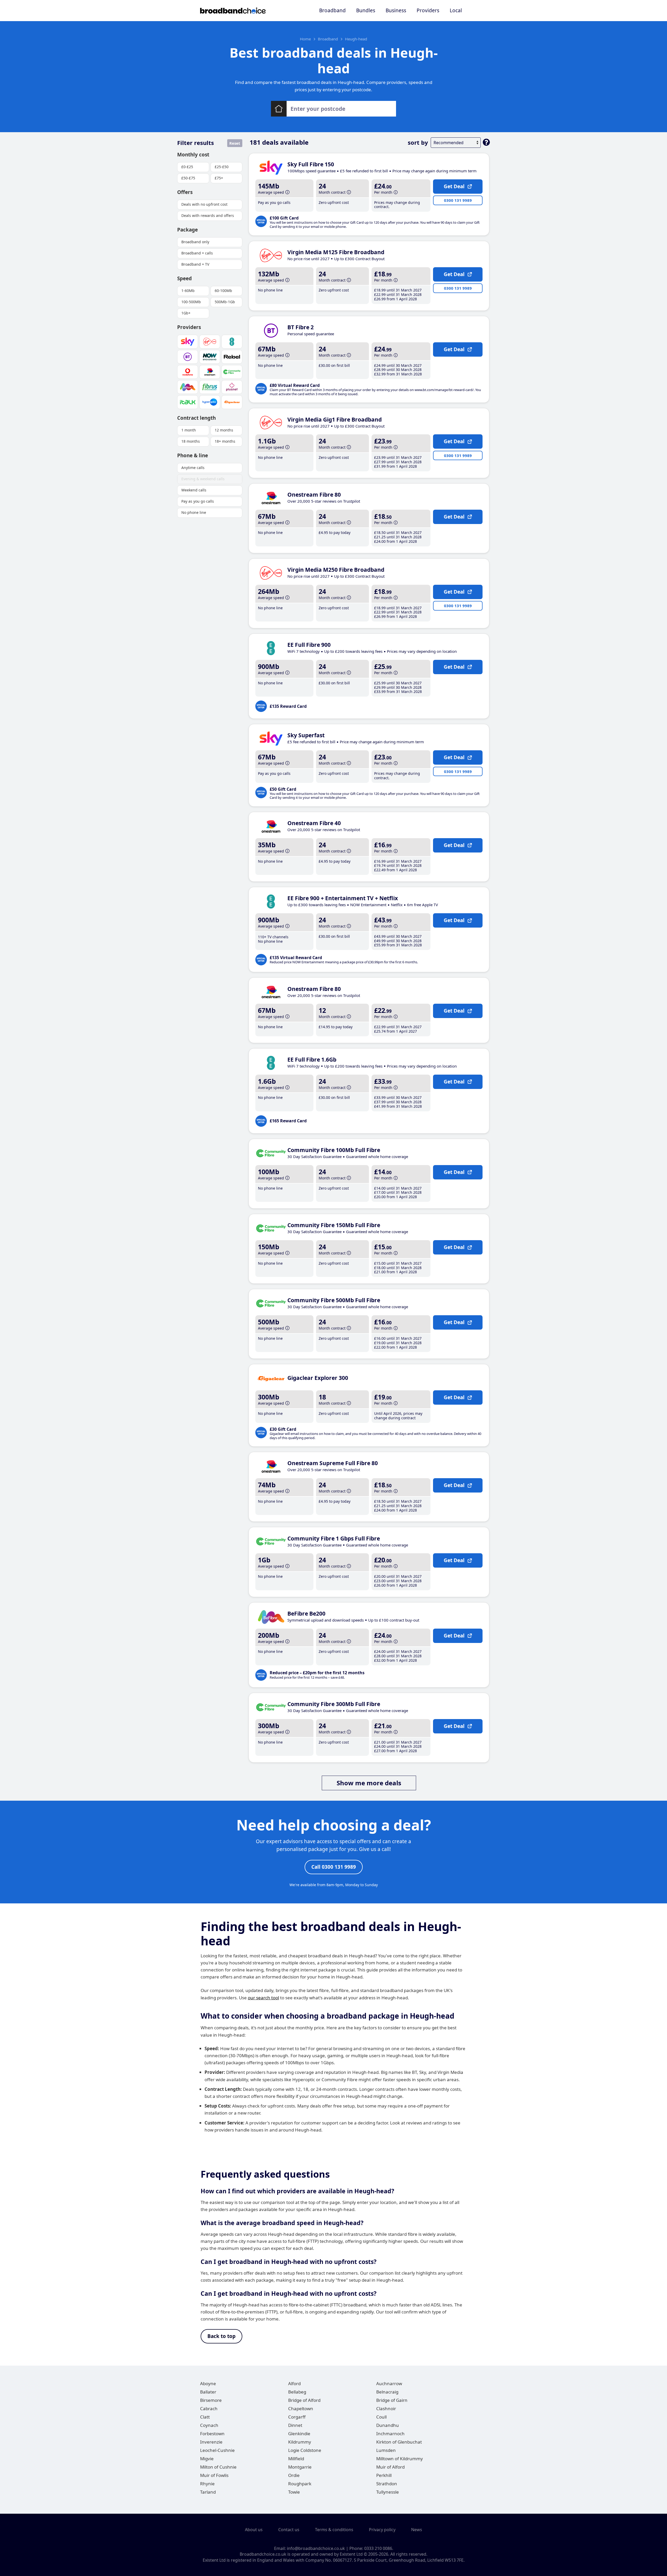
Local (456, 10)
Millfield (296, 2459)
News (417, 2530)
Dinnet (295, 2425)
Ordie (294, 2475)
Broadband (332, 10)
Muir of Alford (390, 2467)
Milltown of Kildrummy (400, 2459)
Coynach (209, 2425)
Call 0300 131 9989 (334, 1867)
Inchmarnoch (390, 2434)
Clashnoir (386, 2408)
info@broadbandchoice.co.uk (316, 2548)
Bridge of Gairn (392, 2400)
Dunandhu (388, 2425)
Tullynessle (388, 2492)
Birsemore (211, 2400)
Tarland (208, 2492)
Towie (294, 2492)
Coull (381, 2417)
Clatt (205, 2417)
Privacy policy (382, 2530)
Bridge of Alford (304, 2400)
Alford (294, 2383)
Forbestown (212, 2434)
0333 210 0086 (378, 2548)
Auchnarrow (389, 2383)
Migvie (207, 2459)
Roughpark (300, 2484)
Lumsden (386, 2450)
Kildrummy (300, 2442)
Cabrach (209, 2408)
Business (396, 10)
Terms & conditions (334, 2530)
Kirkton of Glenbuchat (399, 2442)
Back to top (221, 2336)
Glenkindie (299, 2434)
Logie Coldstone (305, 2450)
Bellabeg (297, 2392)
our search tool (263, 1998)
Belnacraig (387, 2392)
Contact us (289, 2530)
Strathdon (387, 2484)
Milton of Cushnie (218, 2467)
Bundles (366, 10)
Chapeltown (301, 2408)
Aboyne (208, 2383)
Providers (428, 10)
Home (305, 39)
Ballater (208, 2392)
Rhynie (207, 2484)
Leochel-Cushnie (217, 2450)
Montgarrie (300, 2467)
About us (254, 2530)
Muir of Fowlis (214, 2475)
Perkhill (384, 2475)
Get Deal (454, 186)
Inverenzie (211, 2442)
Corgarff (297, 2417)
